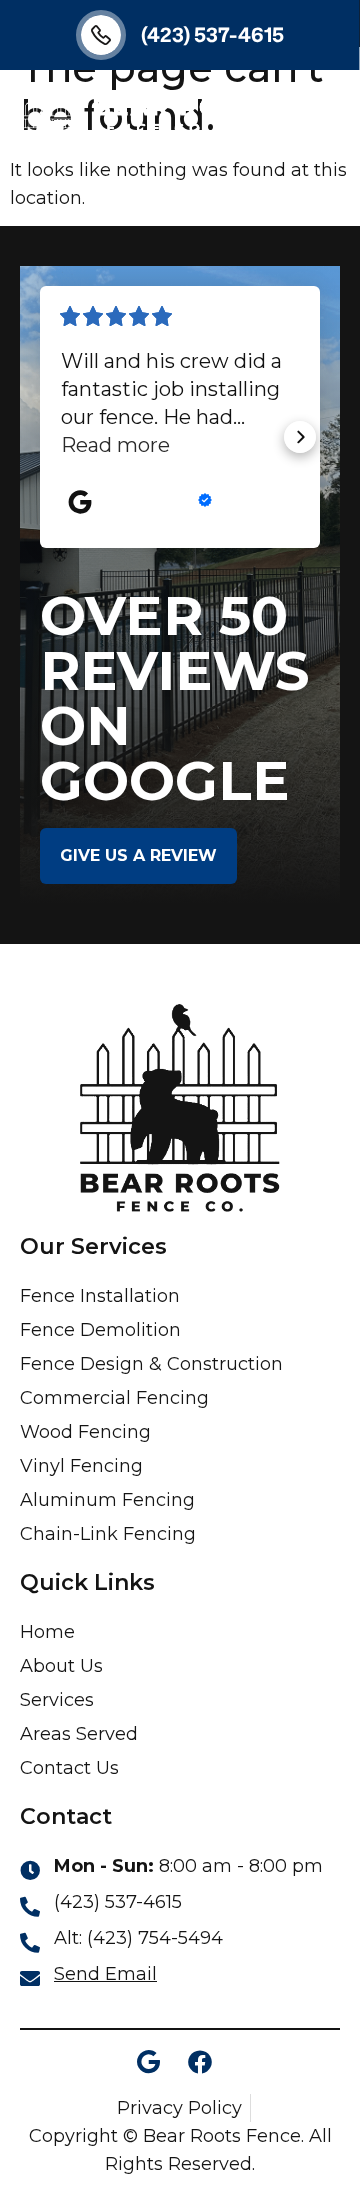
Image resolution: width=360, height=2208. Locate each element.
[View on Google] (80, 502)
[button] (327, 112)
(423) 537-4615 (212, 34)
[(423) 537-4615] (101, 35)
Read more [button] (115, 445)
